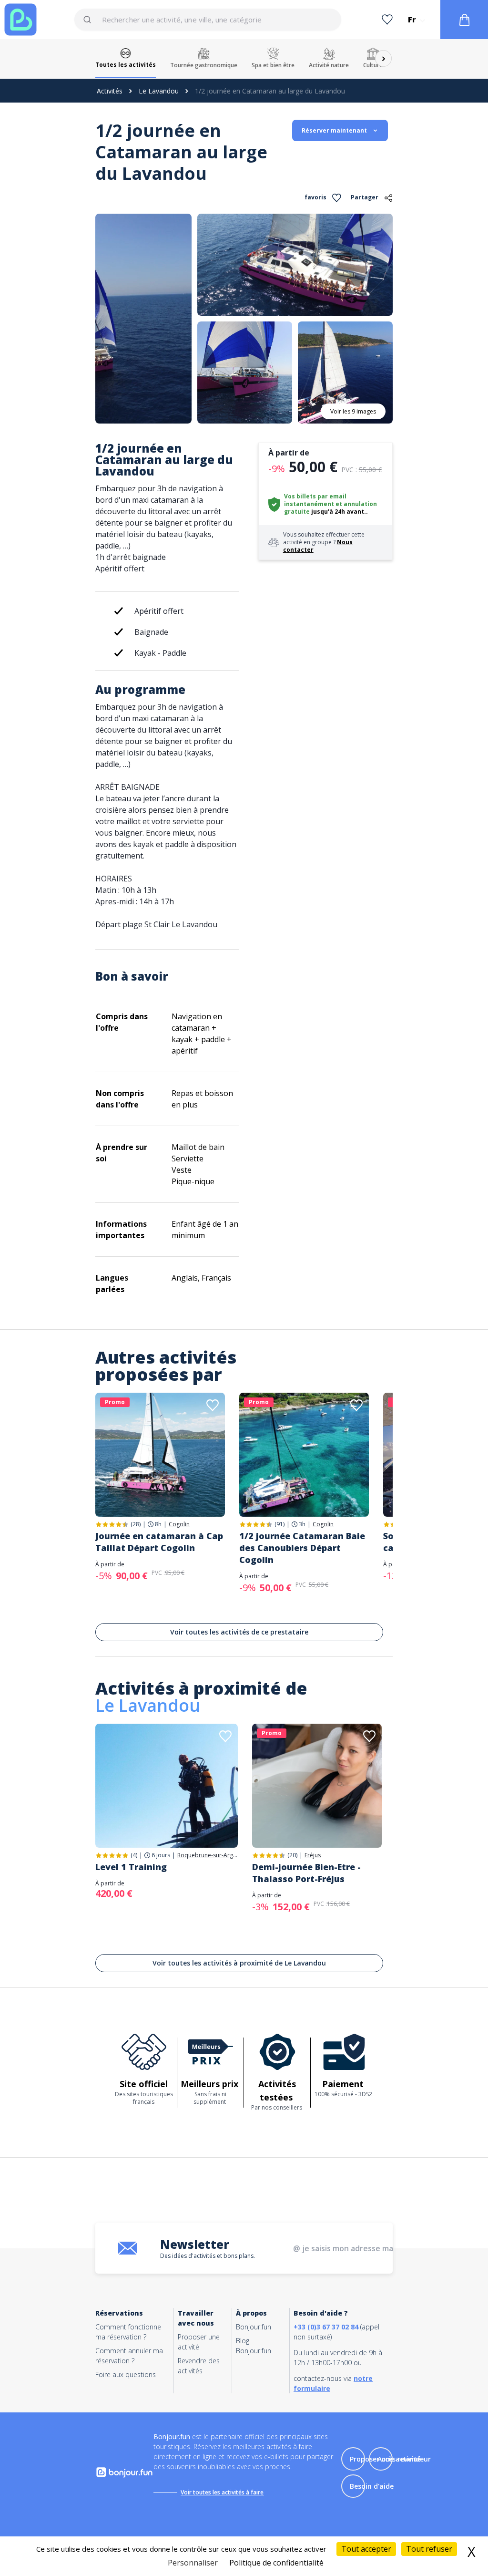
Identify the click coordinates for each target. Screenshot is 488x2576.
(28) (136, 1524)
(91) (280, 1524)
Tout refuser (429, 2549)
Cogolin (179, 1524)
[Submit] (92, 20)
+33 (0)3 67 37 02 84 (326, 2327)
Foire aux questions (126, 2374)
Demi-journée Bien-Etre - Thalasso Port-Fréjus (306, 1873)
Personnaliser (193, 2563)
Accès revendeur (404, 2459)
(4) (134, 1855)
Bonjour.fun (254, 2327)
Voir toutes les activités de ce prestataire (239, 1632)
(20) (292, 1855)
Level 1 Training (131, 1867)
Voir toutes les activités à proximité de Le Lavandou (239, 1963)
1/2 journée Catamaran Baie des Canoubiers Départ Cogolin (302, 1548)
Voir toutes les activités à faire (222, 2492)
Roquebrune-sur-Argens (208, 1855)
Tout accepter (366, 2549)
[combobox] (208, 20)
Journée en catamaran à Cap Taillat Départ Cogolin (159, 1542)
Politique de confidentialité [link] (276, 2563)
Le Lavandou (159, 91)
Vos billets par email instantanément (315, 500)
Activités (110, 91)
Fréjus (313, 1855)
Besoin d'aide (372, 2486)
